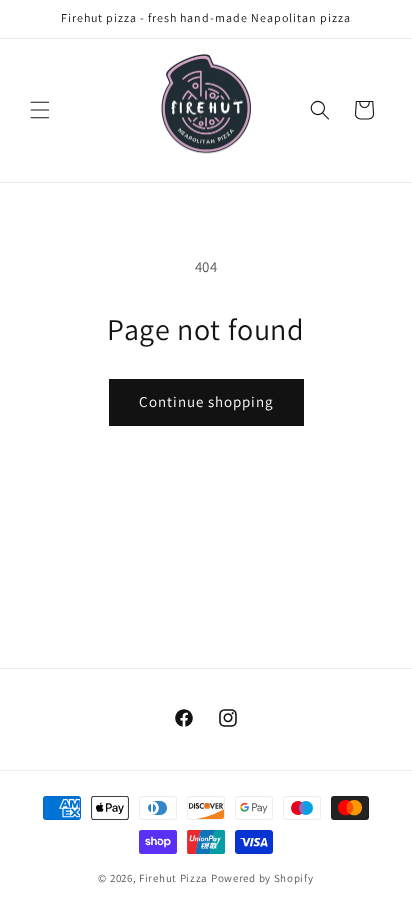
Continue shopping (206, 401)
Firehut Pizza (173, 878)
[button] (40, 110)
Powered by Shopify (262, 878)
